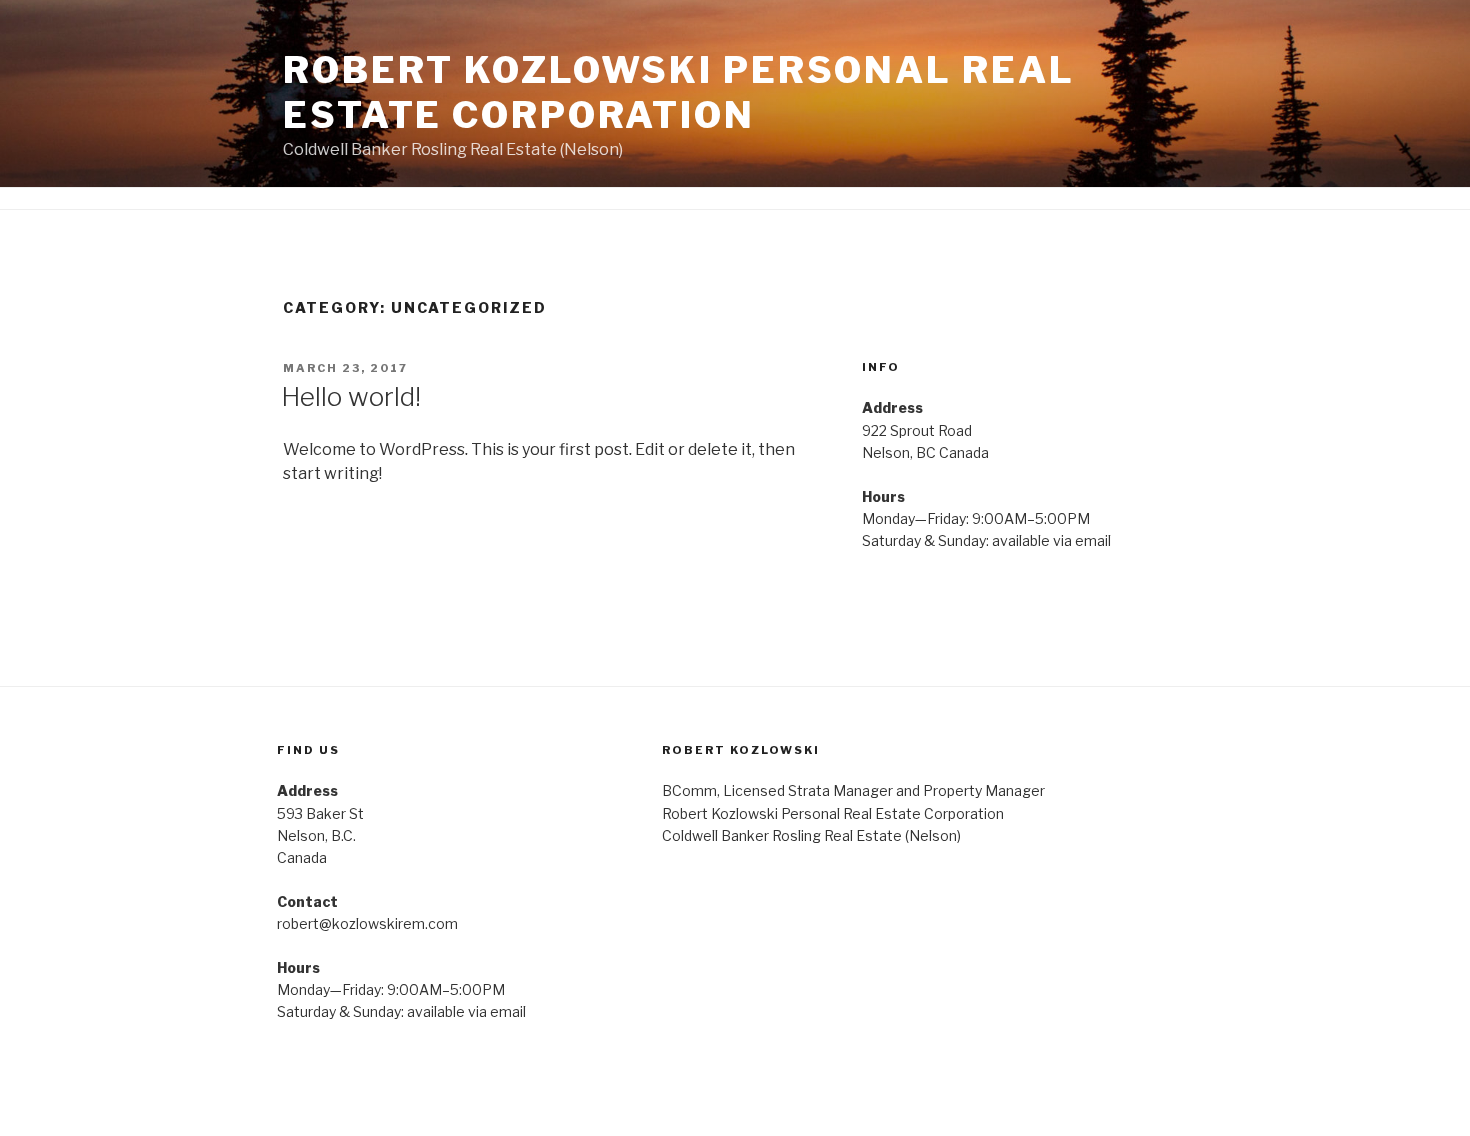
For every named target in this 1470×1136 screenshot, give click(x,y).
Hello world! (351, 396)
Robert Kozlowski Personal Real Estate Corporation (678, 92)
